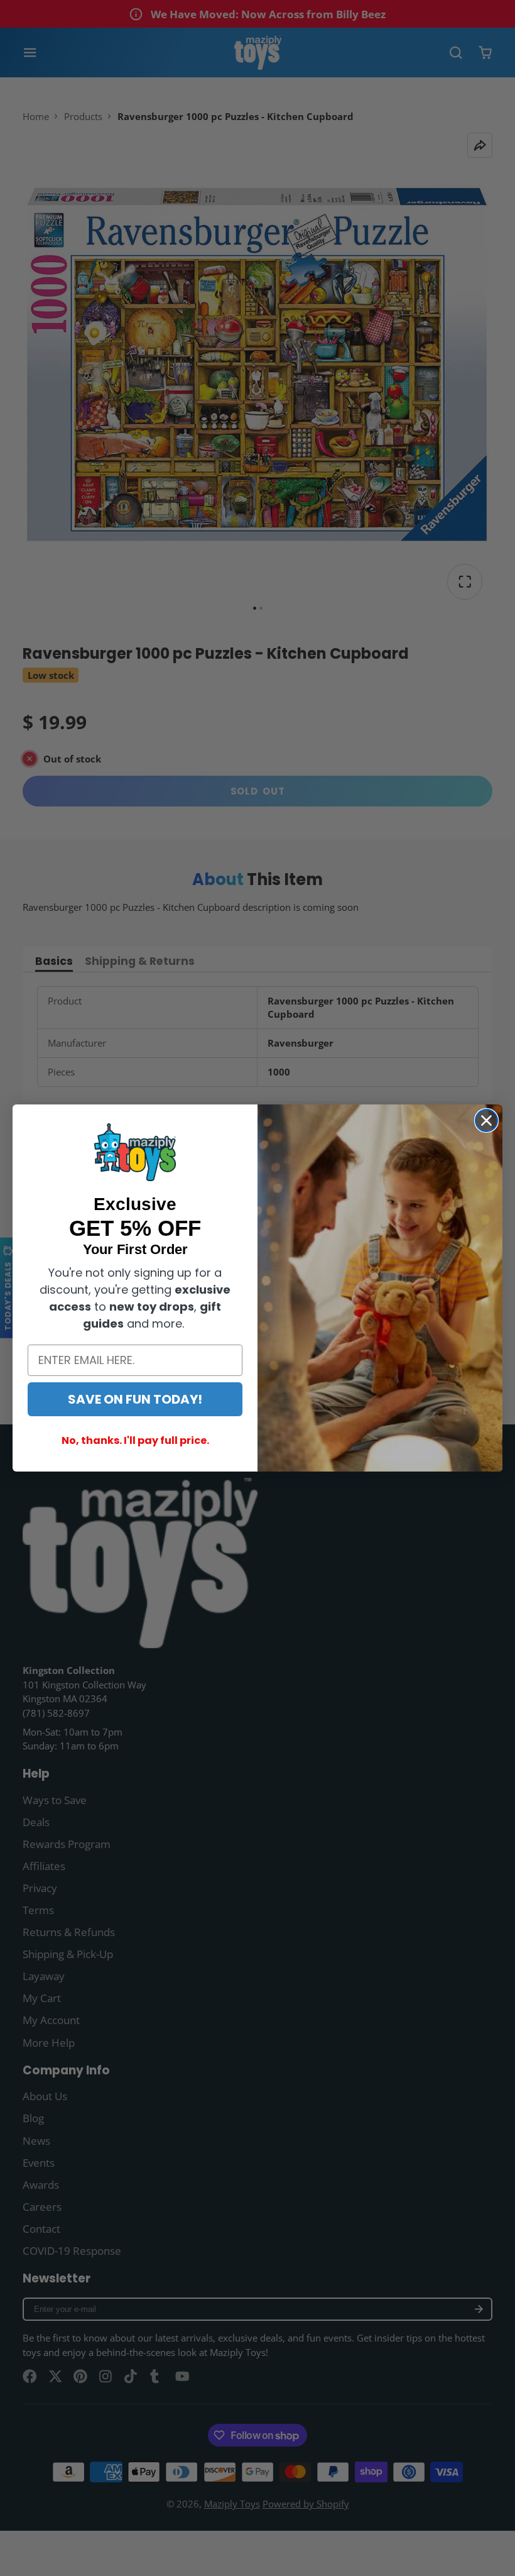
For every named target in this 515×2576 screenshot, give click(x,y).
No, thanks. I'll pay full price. (135, 1440)
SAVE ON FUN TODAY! (135, 1399)
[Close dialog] (486, 1120)
